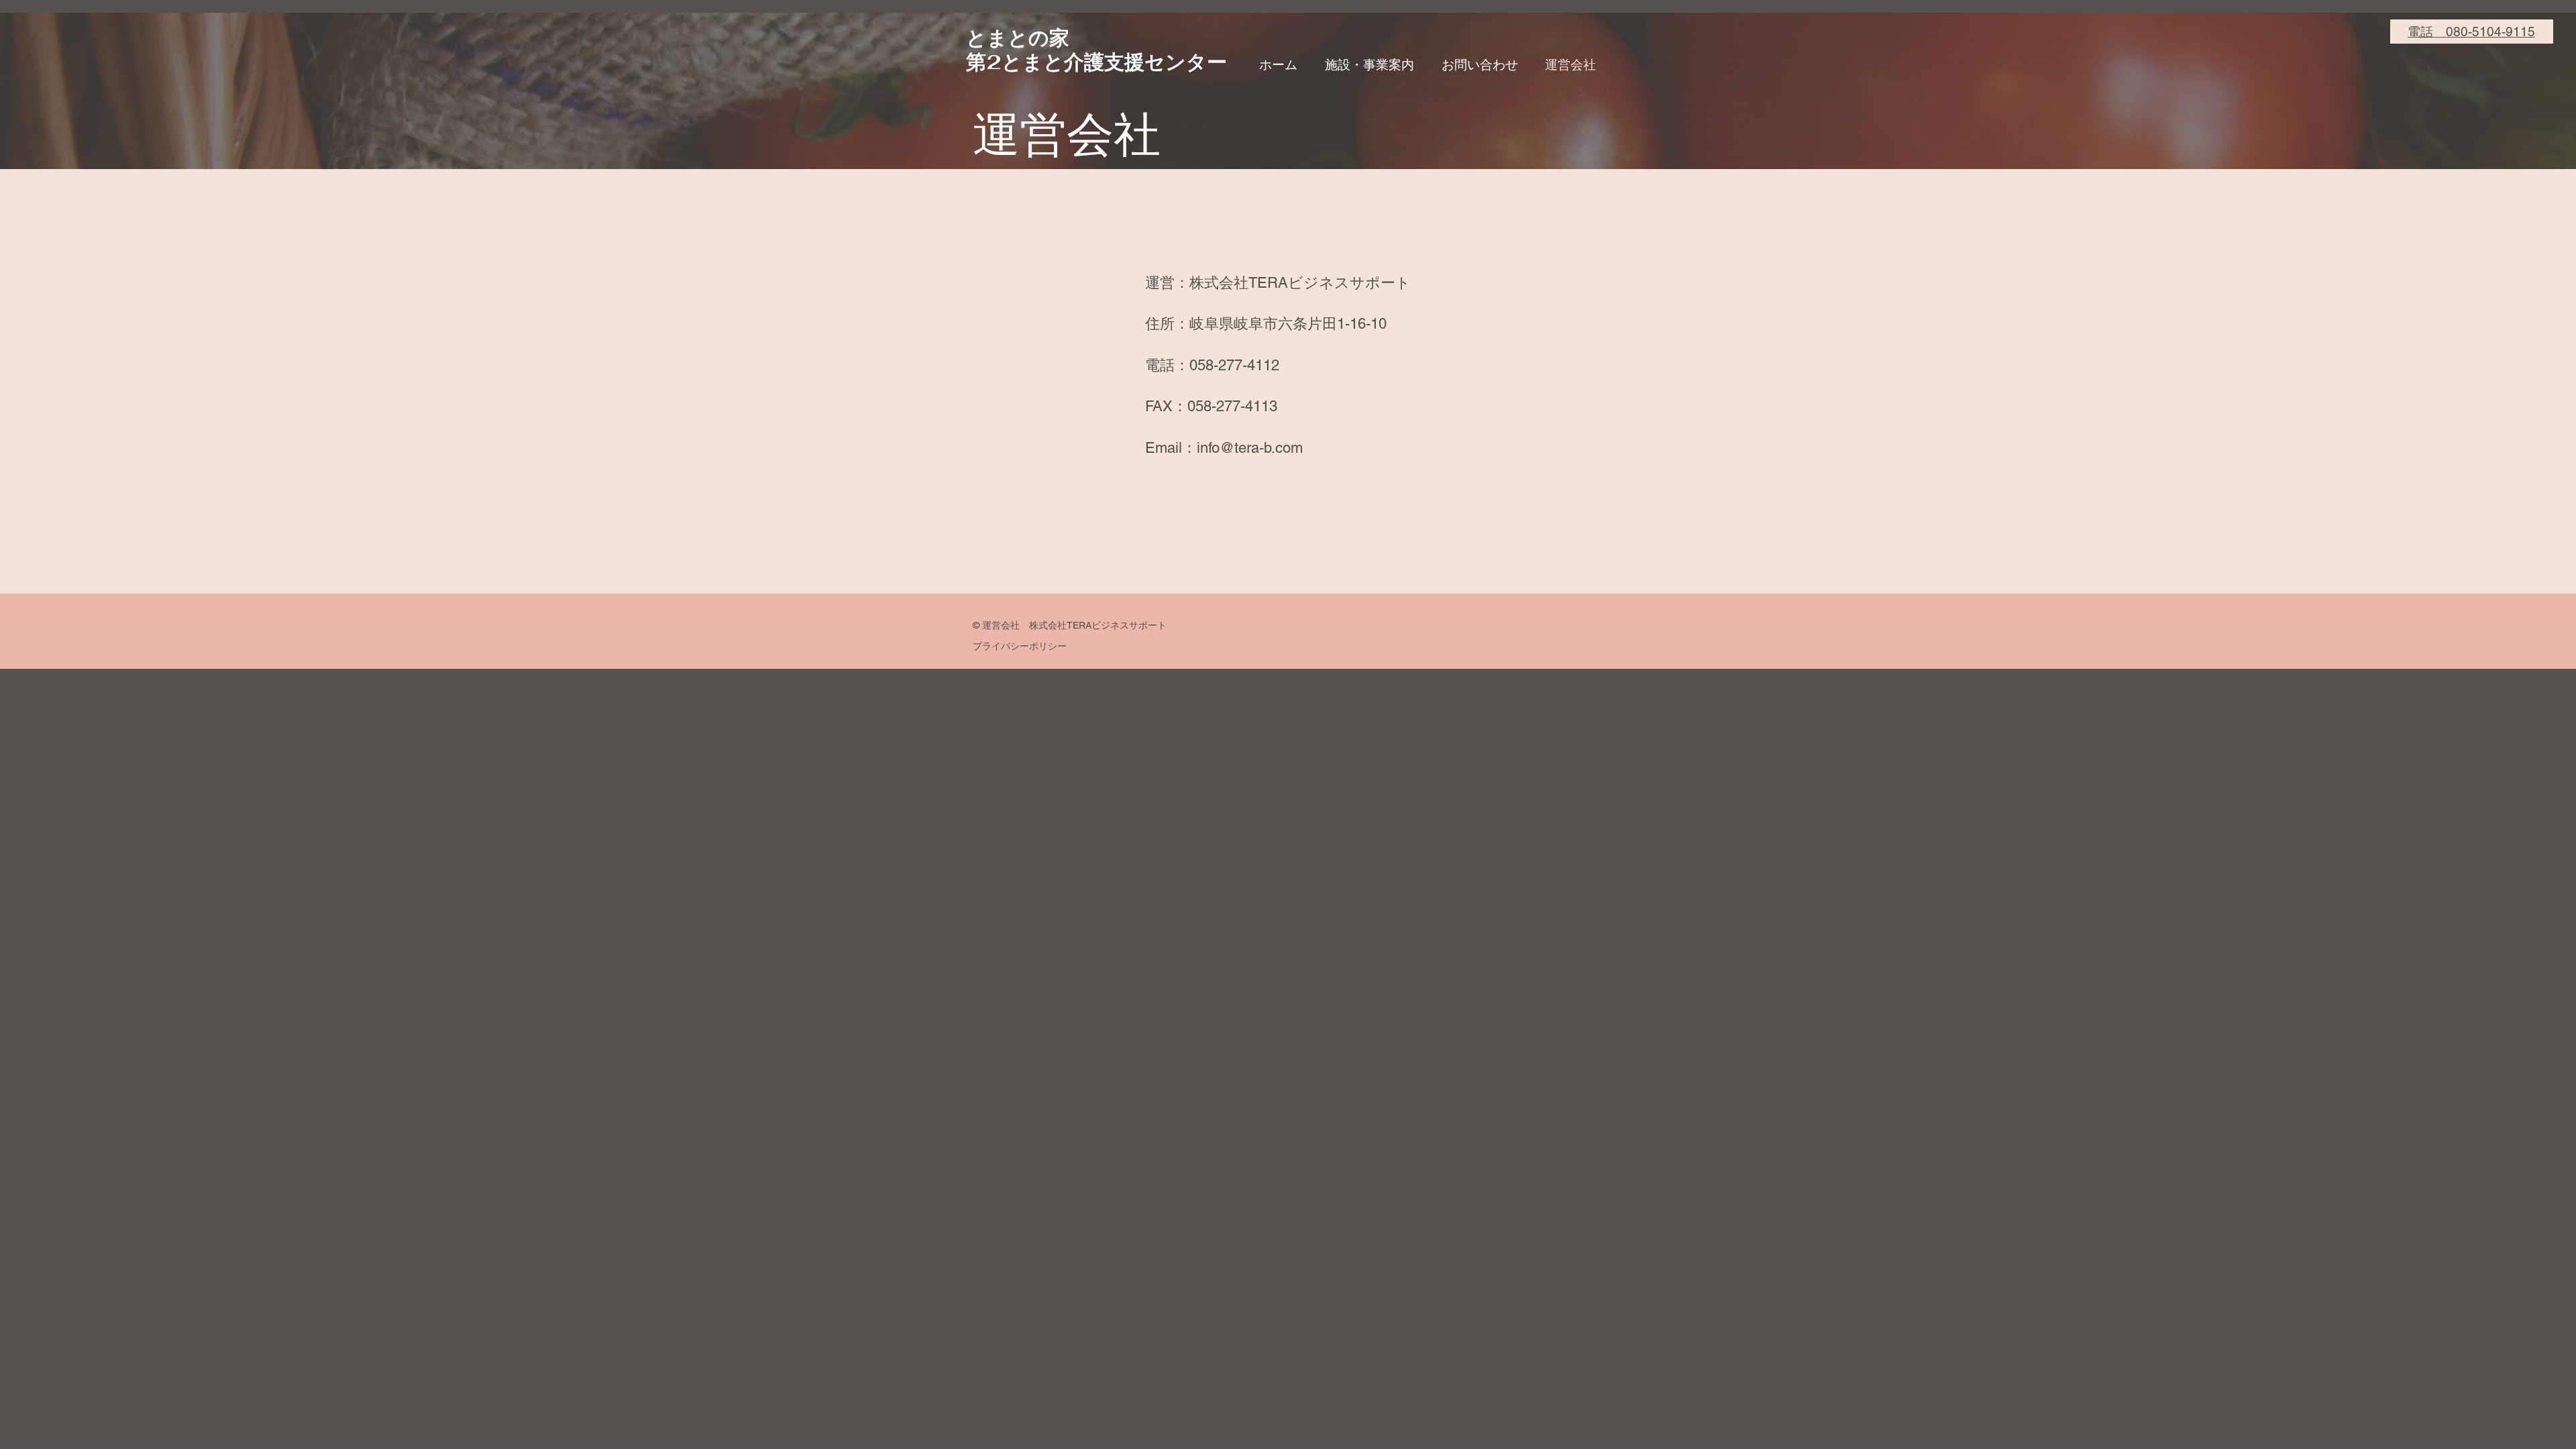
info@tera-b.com (1250, 448)
